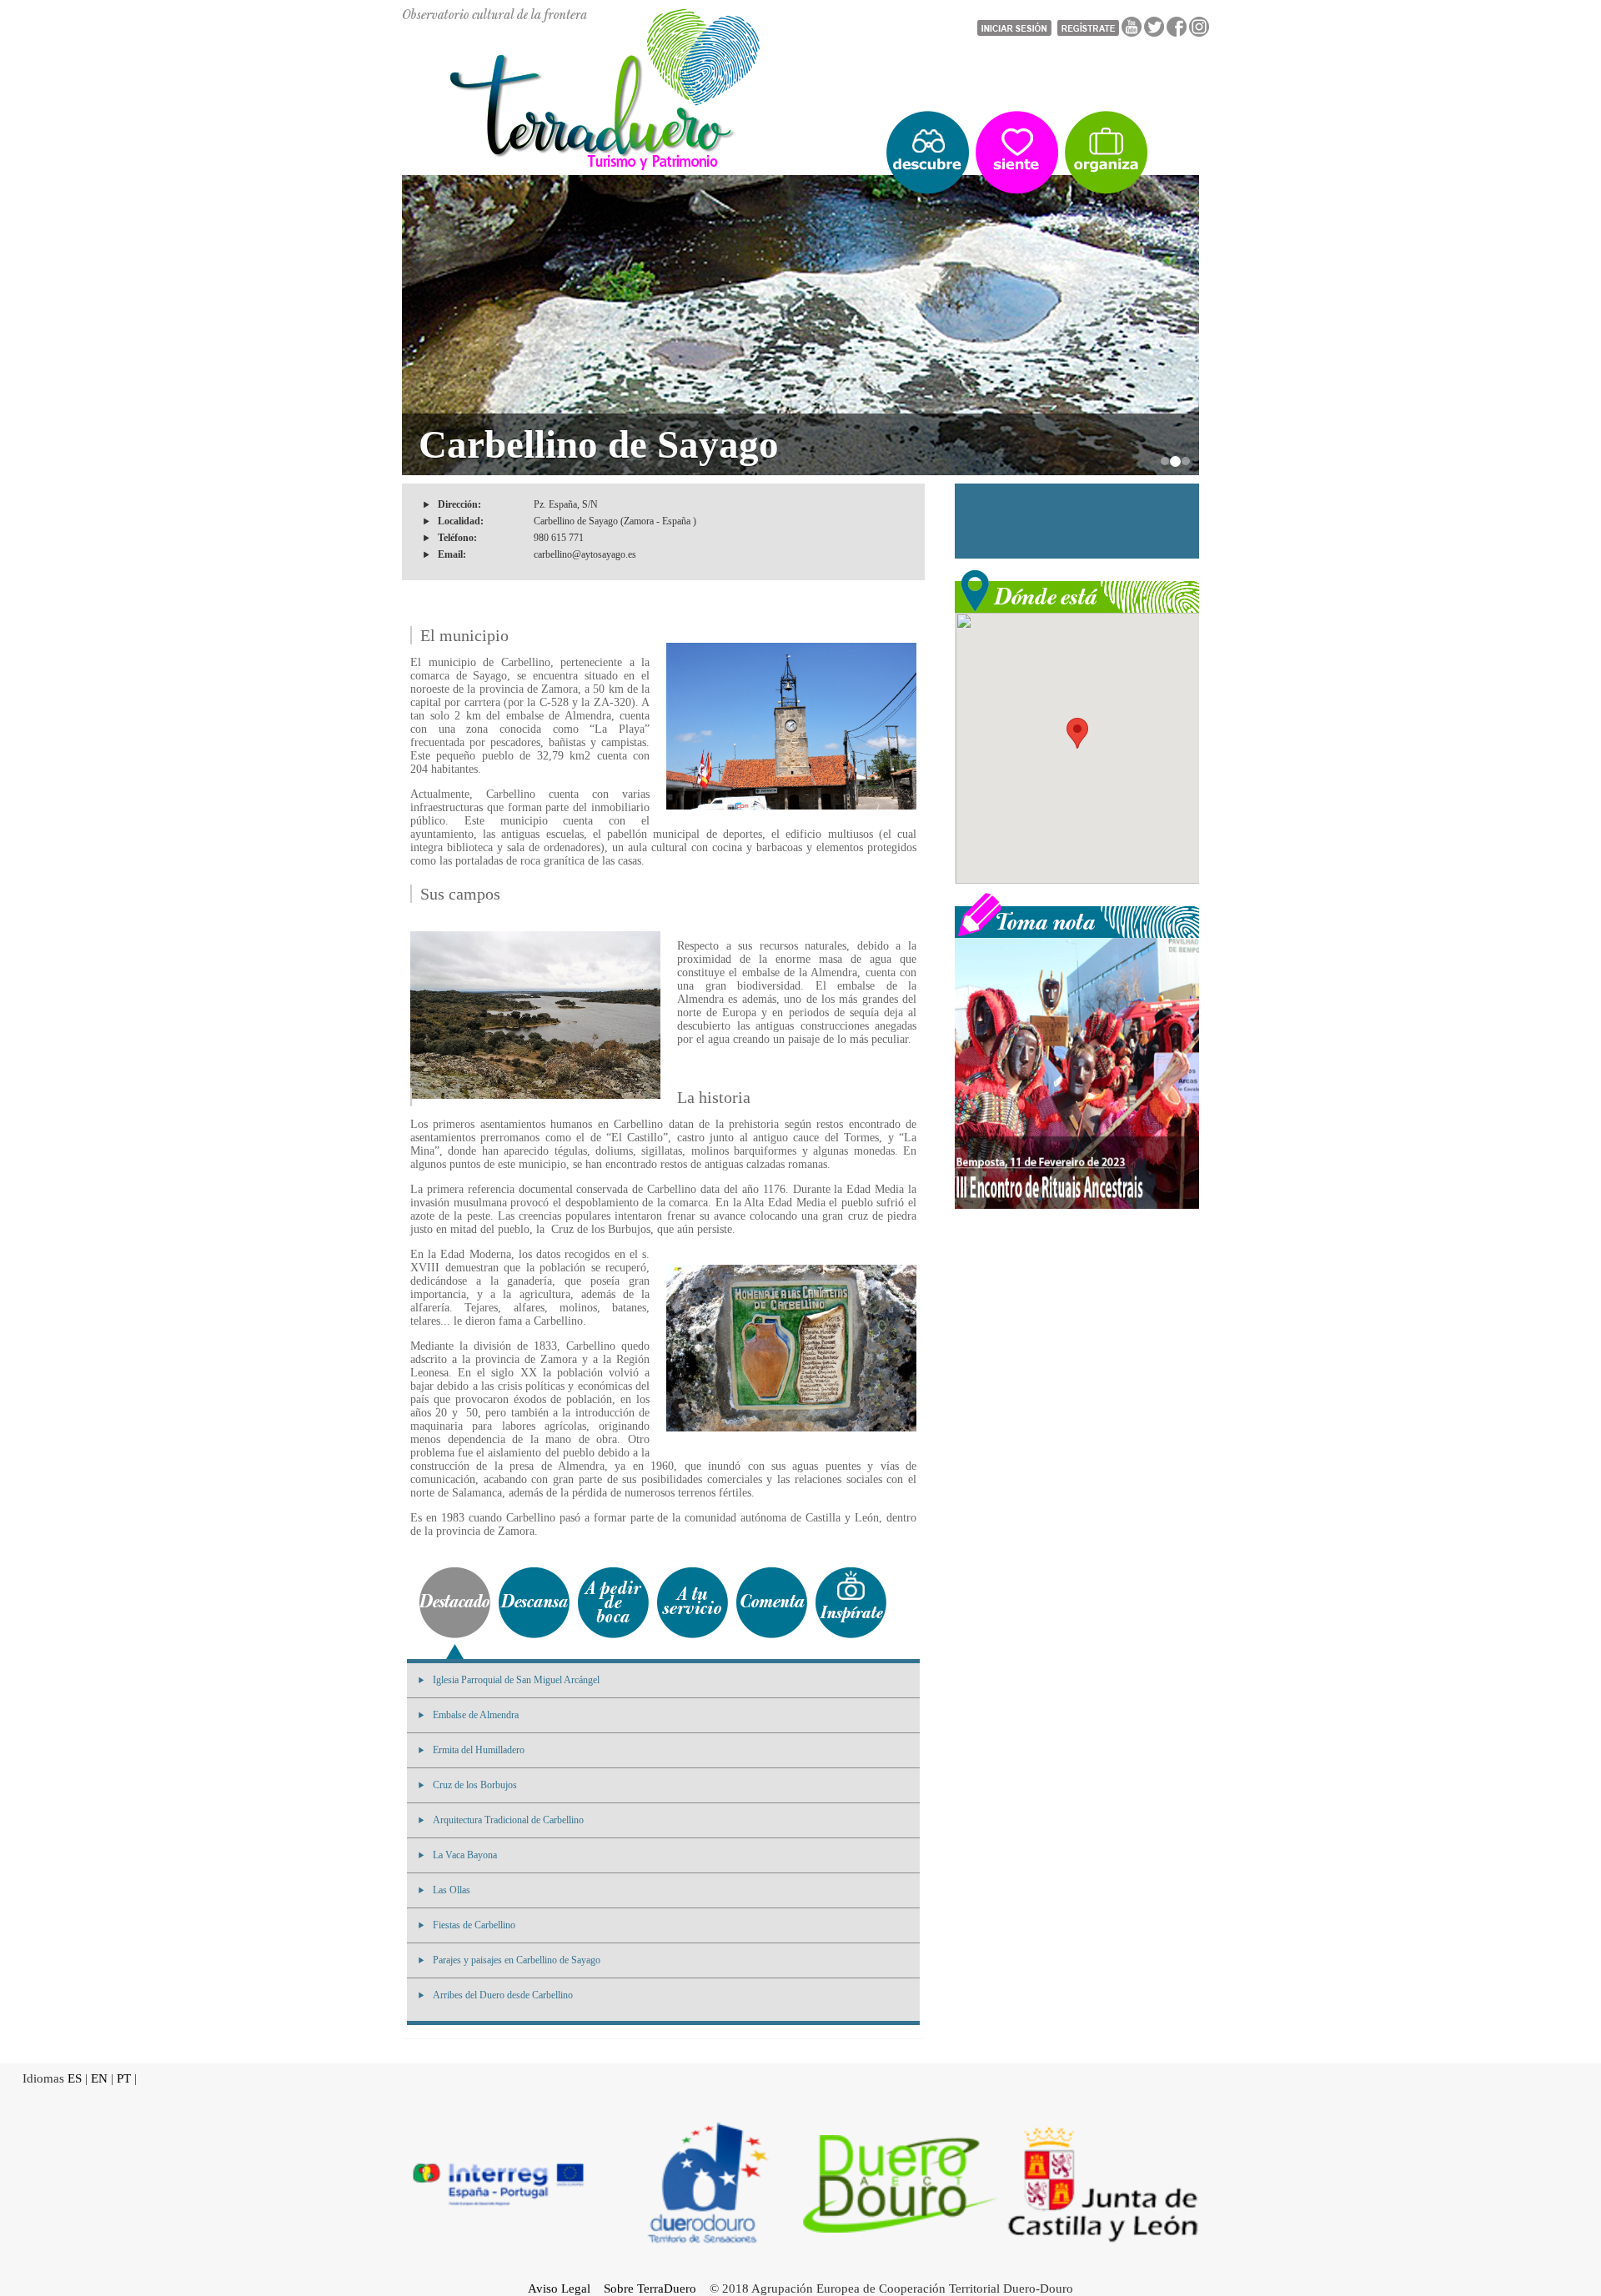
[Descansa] (534, 1603)
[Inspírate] (851, 1603)
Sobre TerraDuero (650, 2288)
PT (124, 2078)
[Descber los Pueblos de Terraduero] (928, 153)
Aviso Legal (559, 2288)
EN (99, 2078)
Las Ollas (452, 1890)
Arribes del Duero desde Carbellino (503, 1995)
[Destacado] (455, 1603)
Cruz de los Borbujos (475, 1785)
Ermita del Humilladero (479, 1750)
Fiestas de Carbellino (474, 1925)
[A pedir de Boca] (613, 1603)
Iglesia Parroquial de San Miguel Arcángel (516, 1680)
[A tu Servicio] (693, 1603)
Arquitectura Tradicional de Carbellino (508, 1820)
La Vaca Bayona (465, 1855)
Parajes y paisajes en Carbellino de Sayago (517, 1960)
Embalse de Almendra (476, 1715)
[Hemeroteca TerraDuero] (1077, 914)
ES (75, 2078)
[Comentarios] (772, 1603)
